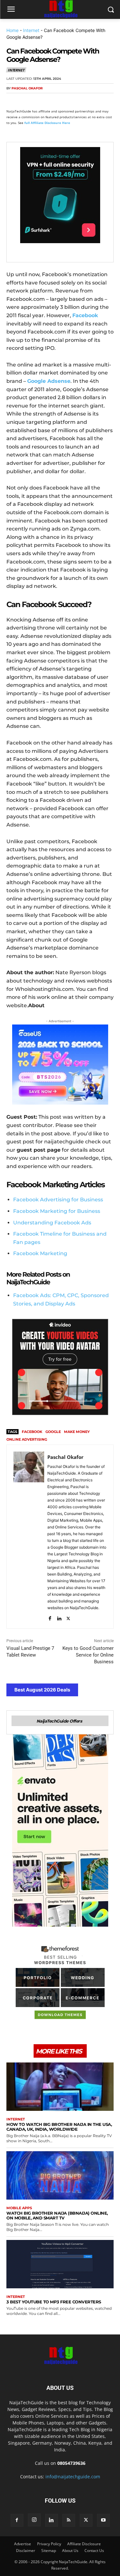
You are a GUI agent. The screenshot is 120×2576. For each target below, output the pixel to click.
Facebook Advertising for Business (58, 1200)
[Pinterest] (42, 101)
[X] (28, 101)
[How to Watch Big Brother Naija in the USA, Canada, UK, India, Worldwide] (60, 2087)
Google (53, 1432)
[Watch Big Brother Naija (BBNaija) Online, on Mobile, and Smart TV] (60, 2175)
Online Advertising (27, 1439)
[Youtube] (103, 2520)
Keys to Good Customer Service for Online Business (88, 1655)
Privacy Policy (49, 2544)
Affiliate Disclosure (84, 2544)
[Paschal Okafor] (29, 1537)
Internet (31, 30)
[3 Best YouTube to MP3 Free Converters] (60, 2264)
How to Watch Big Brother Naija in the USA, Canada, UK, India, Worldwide (59, 2127)
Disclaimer (26, 2551)
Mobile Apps (19, 2208)
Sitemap (49, 2551)
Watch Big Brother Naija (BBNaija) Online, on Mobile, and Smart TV (57, 2215)
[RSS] (69, 2520)
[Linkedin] (72, 101)
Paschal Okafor (27, 88)
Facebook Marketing (40, 1253)
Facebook (32, 1432)
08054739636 (71, 2463)
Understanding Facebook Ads (52, 1223)
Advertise (23, 2544)
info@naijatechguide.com (73, 2477)
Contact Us (94, 2551)
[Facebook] (13, 101)
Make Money (77, 1432)
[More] (87, 101)
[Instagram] (34, 2520)
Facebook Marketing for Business (57, 1211)
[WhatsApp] (57, 101)
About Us (70, 2551)
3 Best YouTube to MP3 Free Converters (54, 2302)
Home (12, 30)
